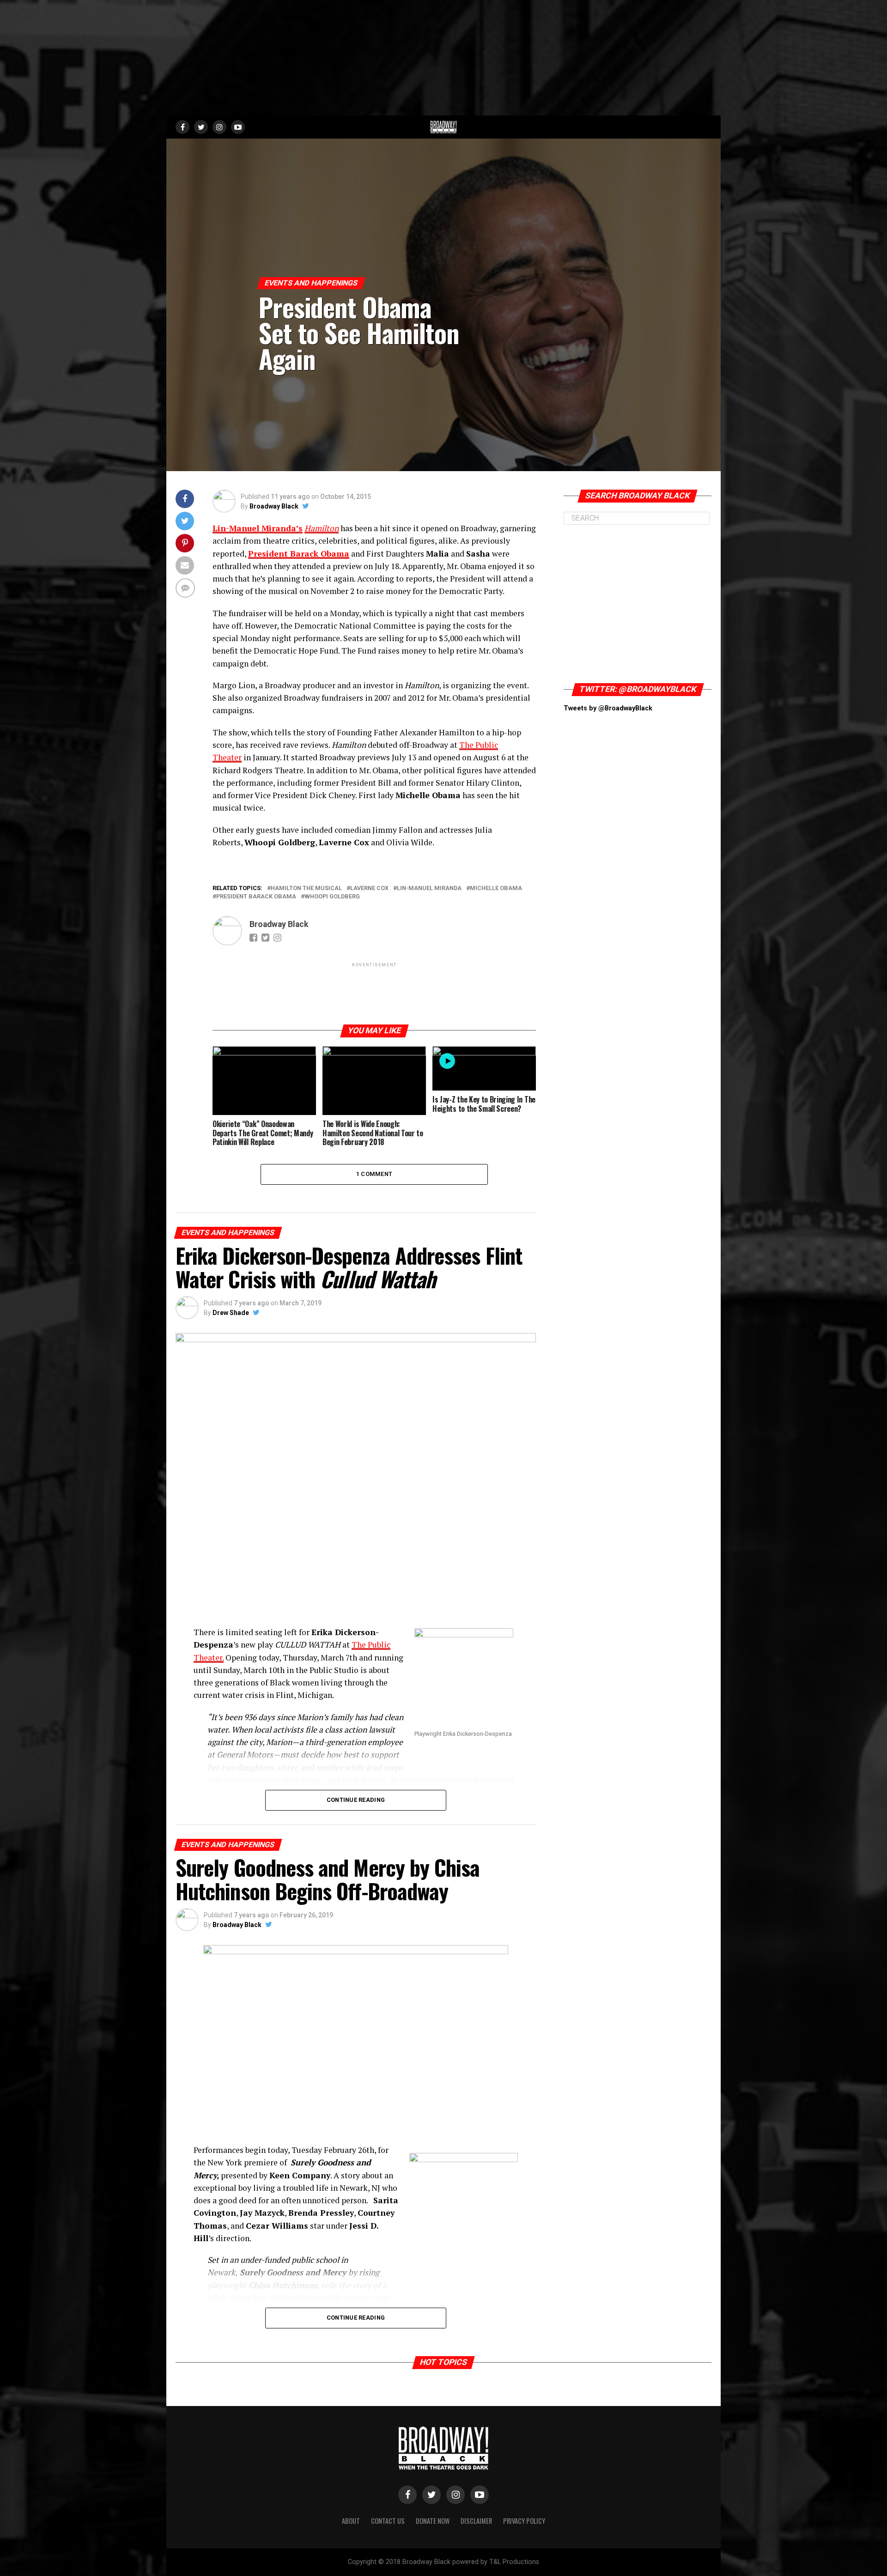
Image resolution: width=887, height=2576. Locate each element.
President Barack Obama (299, 554)
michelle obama (496, 888)
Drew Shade (231, 1313)
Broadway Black (274, 506)
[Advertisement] (443, 58)
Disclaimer (476, 2521)
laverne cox (369, 888)
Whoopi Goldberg (332, 897)
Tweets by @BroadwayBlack (608, 708)
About (351, 2521)
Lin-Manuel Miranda (429, 888)
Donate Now (433, 2521)
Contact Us (388, 2521)
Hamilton (322, 528)
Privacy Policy (524, 2521)
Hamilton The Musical (306, 888)
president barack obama (256, 897)
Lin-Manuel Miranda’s (258, 528)
